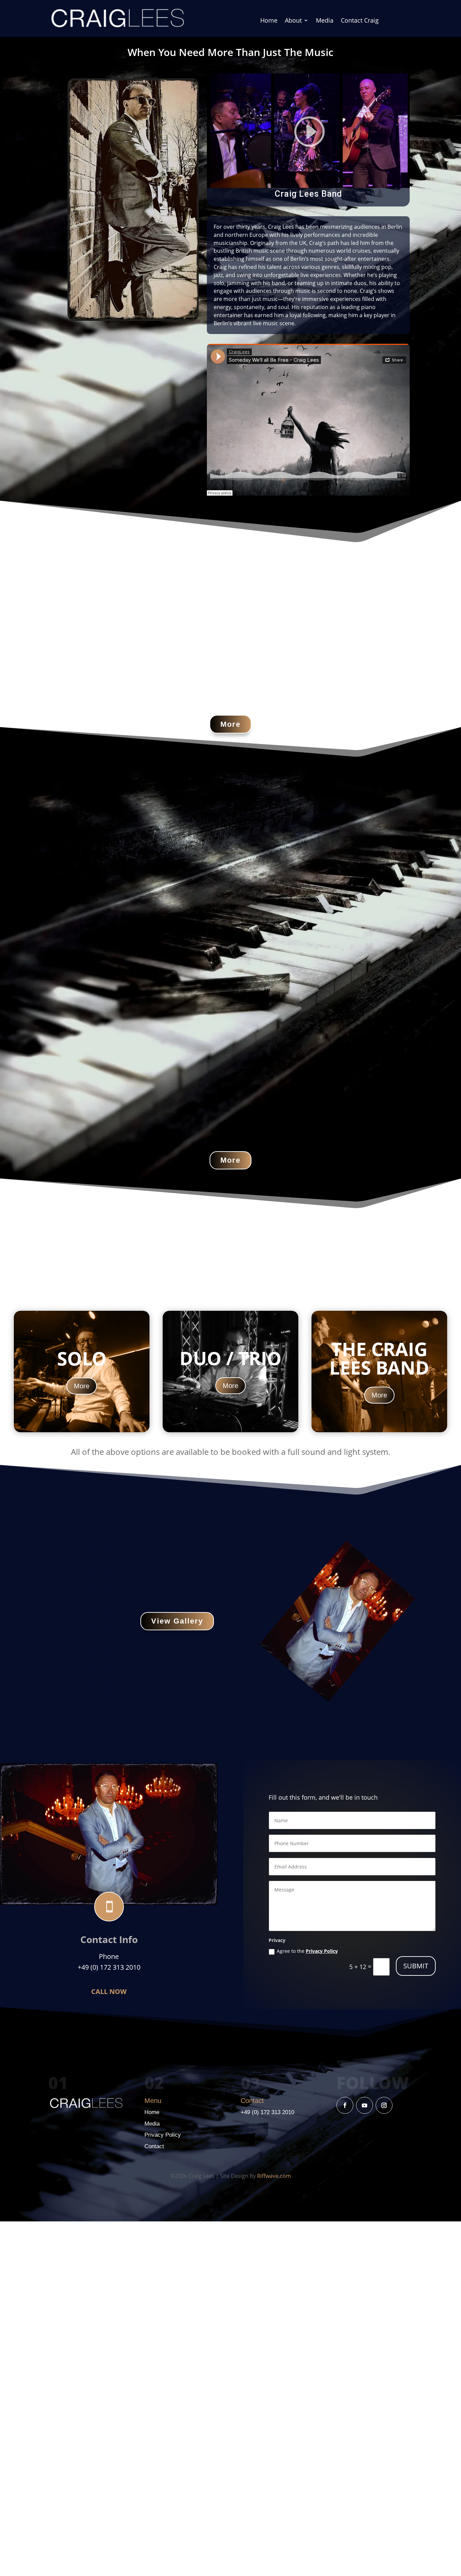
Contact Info (109, 1939)
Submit (416, 1966)
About (293, 21)
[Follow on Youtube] (364, 2105)
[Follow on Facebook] (345, 2105)
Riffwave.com (274, 2176)
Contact (154, 2146)
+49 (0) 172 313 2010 (267, 2112)
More (231, 724)
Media (325, 21)
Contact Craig (360, 21)
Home (269, 21)
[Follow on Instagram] (384, 2105)
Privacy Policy (322, 1951)
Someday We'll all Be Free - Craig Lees (237, 502)
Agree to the (307, 1951)
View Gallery (177, 1621)
